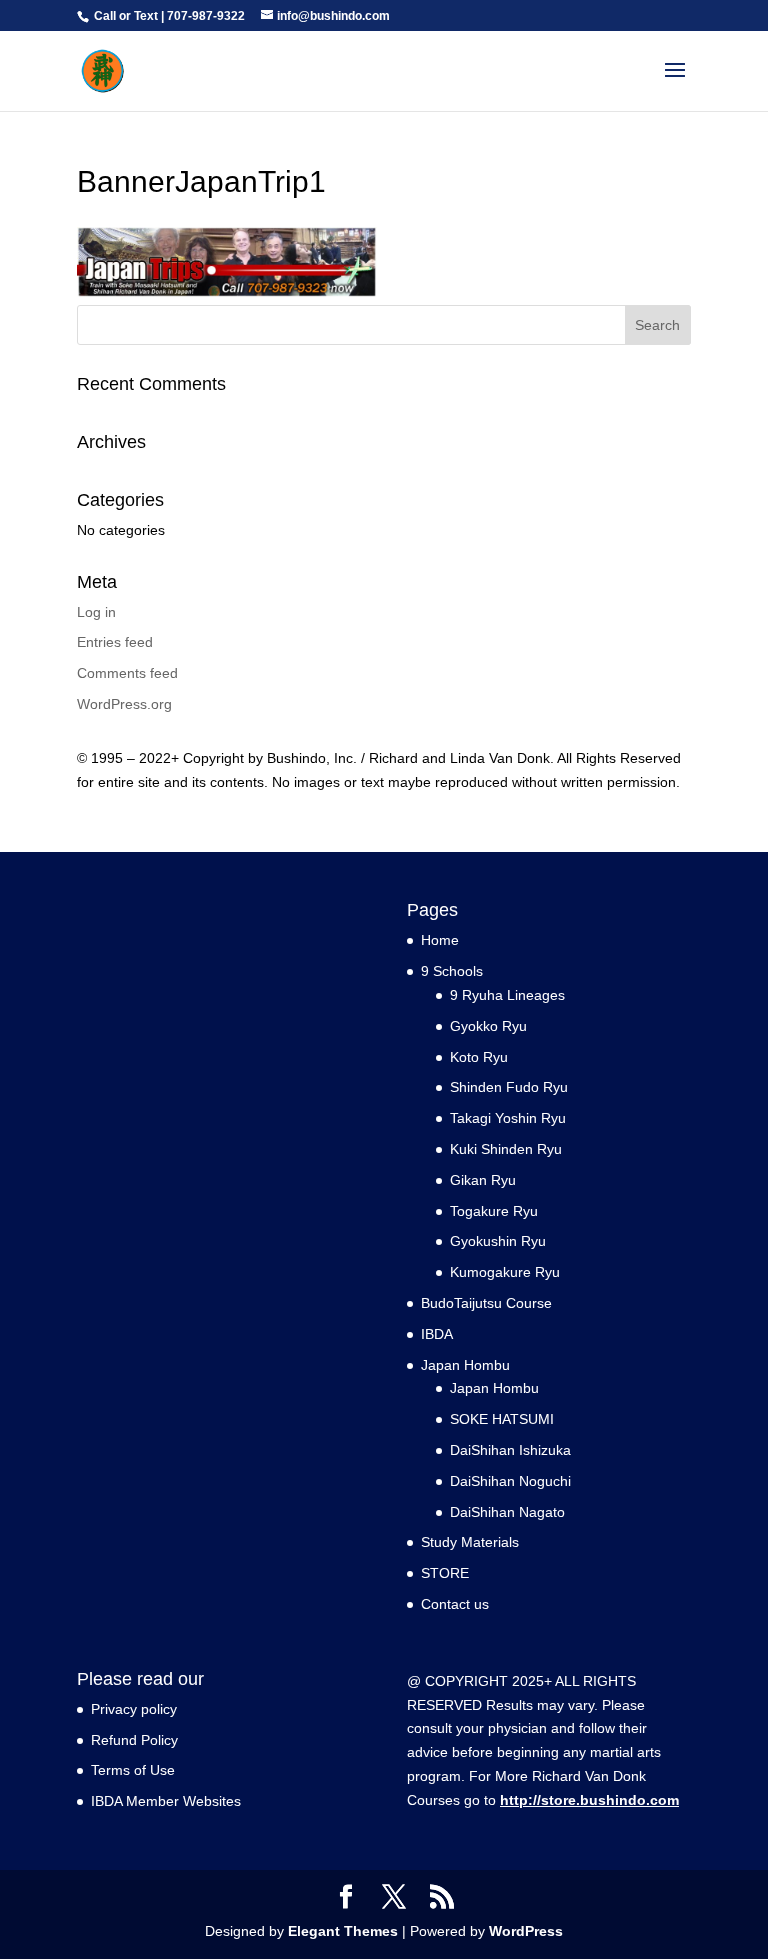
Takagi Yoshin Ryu (508, 1118)
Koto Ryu (479, 1057)
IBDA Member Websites (166, 1801)
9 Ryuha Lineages (507, 995)
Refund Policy (134, 1740)
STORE (445, 1573)
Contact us (455, 1604)
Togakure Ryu (494, 1211)
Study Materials (470, 1542)
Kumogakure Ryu (505, 1272)
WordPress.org (124, 704)
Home (440, 940)
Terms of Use (133, 1770)
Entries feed (115, 642)
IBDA (437, 1334)
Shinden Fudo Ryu (509, 1087)
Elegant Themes (343, 1931)
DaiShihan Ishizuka (510, 1450)
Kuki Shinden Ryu (506, 1149)
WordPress (526, 1931)
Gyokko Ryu (488, 1026)
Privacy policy (134, 1709)
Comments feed (127, 673)
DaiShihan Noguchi (510, 1481)
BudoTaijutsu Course (486, 1303)
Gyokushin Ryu (498, 1241)
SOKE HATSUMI (502, 1419)
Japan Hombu (494, 1388)
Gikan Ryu (483, 1180)
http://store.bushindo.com (589, 1800)
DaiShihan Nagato (507, 1512)
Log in (96, 612)
